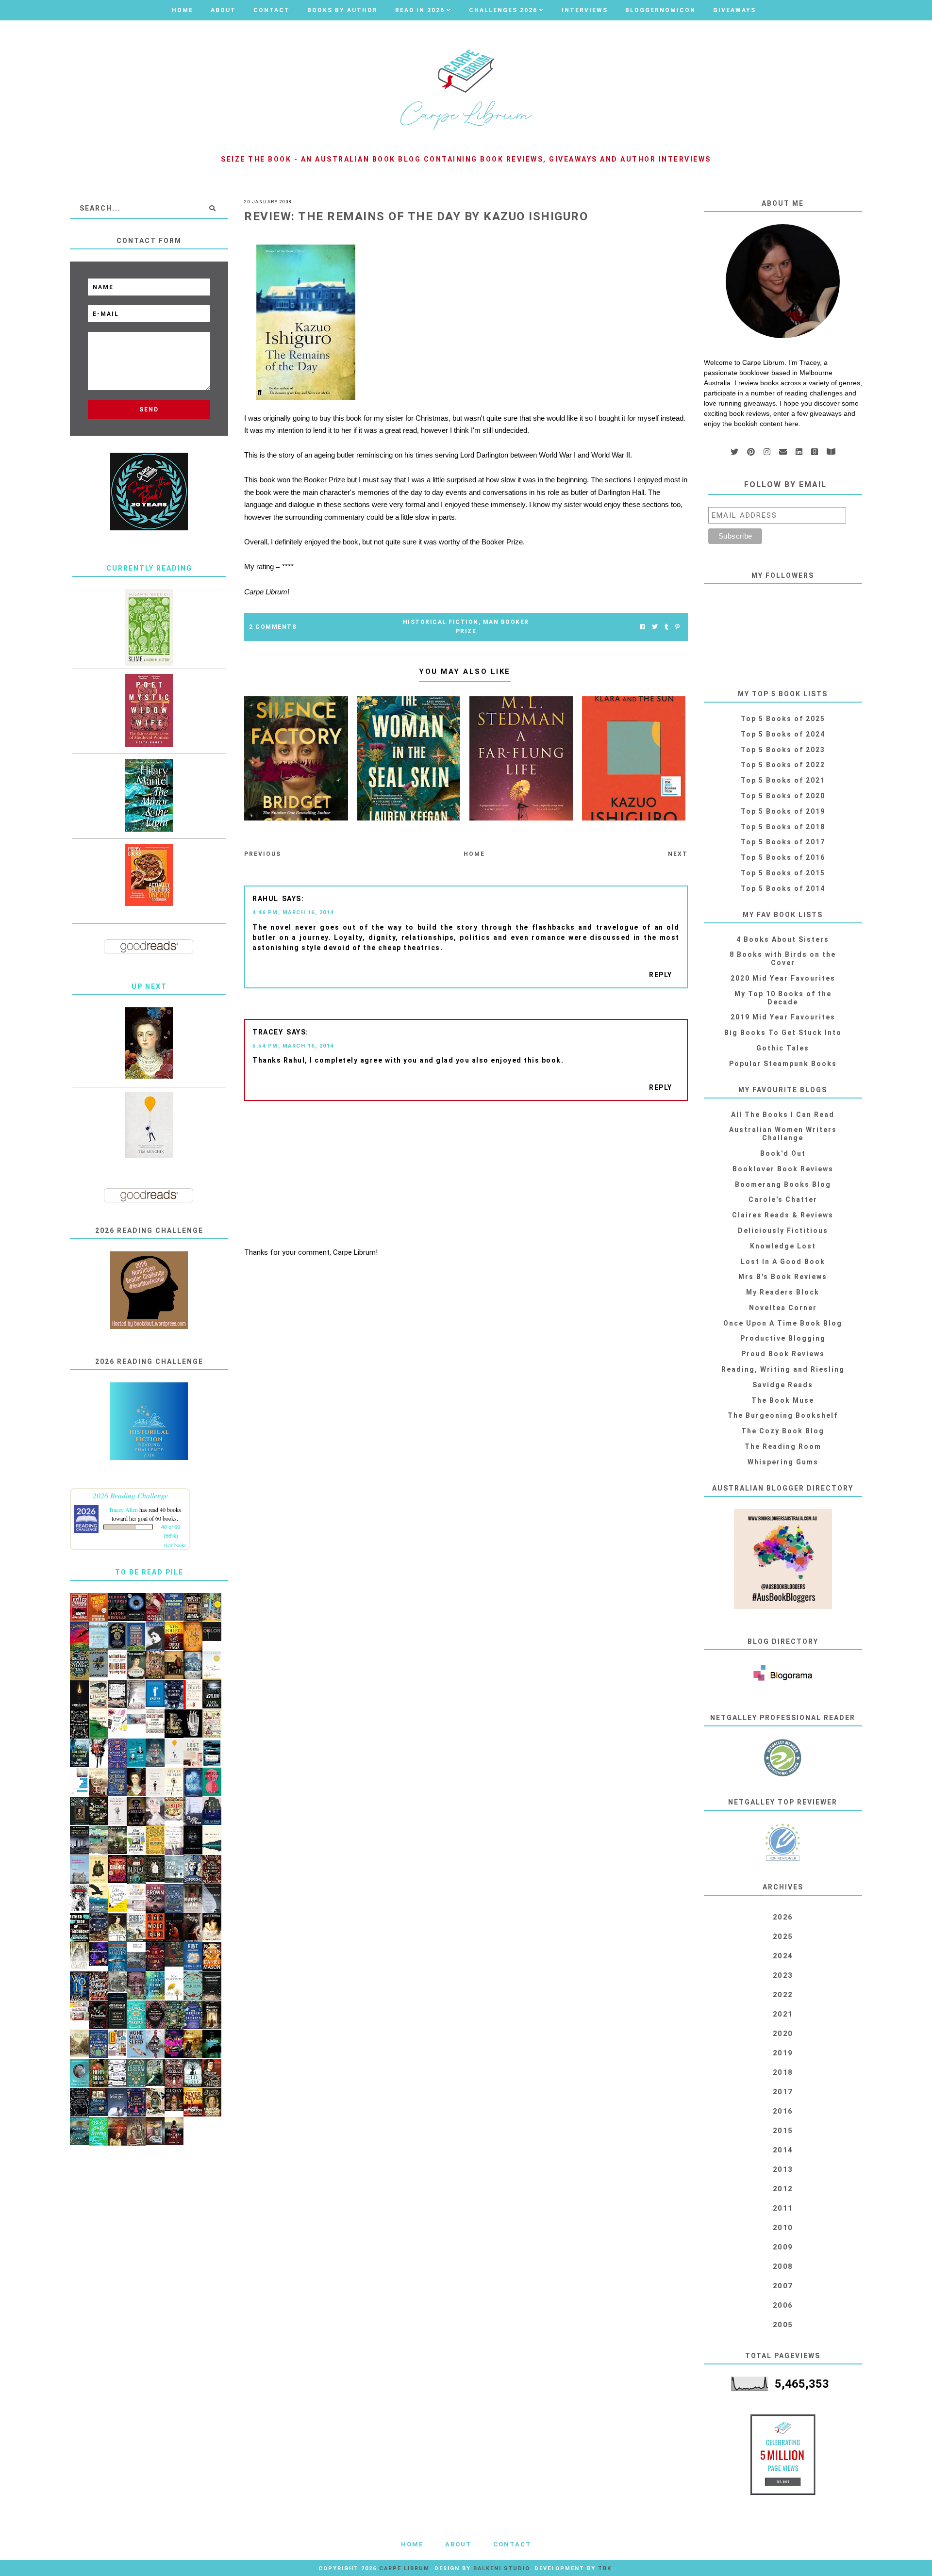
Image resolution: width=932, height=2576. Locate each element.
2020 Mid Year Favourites (783, 978)
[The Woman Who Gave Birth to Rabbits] (174, 1841)
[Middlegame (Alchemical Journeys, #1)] (193, 1724)
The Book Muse (783, 1400)
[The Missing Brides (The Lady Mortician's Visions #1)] (212, 2015)
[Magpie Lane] (193, 1899)
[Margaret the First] (149, 1043)
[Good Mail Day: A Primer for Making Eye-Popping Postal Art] (79, 2010)
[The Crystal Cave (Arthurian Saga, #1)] (193, 2044)
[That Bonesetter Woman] (117, 1754)
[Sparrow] (193, 1986)
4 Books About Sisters (783, 939)
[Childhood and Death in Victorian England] (155, 2072)
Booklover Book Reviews (783, 1169)
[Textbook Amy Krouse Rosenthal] (79, 1782)
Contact (272, 10)
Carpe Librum (404, 2568)
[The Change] (117, 1869)
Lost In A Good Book (783, 1262)
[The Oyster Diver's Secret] (79, 2073)
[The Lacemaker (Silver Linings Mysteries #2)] (136, 1665)
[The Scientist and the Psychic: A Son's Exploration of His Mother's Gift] (136, 1840)
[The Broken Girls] (193, 1665)
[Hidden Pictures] (117, 1607)
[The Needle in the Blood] (212, 1927)
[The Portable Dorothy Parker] (155, 1637)
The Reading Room (783, 1446)
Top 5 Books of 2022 (783, 765)
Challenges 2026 (503, 10)
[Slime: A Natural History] (149, 627)
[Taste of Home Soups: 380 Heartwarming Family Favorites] (174, 1809)
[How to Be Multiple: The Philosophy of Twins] (212, 1782)
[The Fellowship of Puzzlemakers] (136, 2015)
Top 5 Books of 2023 (783, 750)
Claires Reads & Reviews (783, 1215)
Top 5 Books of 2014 (783, 888)
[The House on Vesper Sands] (193, 1783)
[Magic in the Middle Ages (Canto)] (136, 1957)
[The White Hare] (98, 1928)
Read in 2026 (420, 10)
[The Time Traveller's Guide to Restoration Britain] (212, 1724)
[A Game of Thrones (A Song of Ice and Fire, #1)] (117, 1958)
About (223, 10)
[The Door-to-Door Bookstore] (174, 1607)
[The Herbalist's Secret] (98, 2044)
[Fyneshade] (98, 2015)
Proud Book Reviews (783, 1354)
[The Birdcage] (174, 2016)
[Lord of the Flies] (98, 1753)
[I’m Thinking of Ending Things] (212, 1986)
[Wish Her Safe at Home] (155, 1812)
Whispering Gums (783, 1462)
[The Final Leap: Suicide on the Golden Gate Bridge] (212, 2044)
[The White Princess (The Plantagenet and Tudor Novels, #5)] (79, 1957)
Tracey (268, 1032)
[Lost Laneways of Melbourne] (193, 1753)
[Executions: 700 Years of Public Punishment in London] (155, 1721)
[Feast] (174, 2044)
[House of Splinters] (98, 1811)
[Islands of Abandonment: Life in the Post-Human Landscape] (79, 1870)
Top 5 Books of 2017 (783, 842)
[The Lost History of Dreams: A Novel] (136, 1812)
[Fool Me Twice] (98, 1608)
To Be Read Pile (149, 1572)
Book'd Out (783, 1153)
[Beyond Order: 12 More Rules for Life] (117, 2015)
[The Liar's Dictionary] (98, 1724)
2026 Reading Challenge (130, 1495)
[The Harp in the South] (136, 2132)
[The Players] (155, 1608)
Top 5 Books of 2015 (783, 873)
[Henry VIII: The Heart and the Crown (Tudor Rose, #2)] (193, 1637)
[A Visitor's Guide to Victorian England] (79, 2043)
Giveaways (734, 10)
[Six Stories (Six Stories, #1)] (212, 1840)
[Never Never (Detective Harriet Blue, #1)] (193, 2102)
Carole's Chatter (783, 1199)
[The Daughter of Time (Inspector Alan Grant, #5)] (117, 1928)
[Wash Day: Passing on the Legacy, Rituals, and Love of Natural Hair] (136, 1717)
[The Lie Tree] (193, 2073)
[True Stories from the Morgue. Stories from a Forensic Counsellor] (117, 2102)
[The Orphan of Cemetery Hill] (174, 2131)
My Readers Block (783, 1292)
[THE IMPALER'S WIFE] (193, 1928)
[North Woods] (212, 1957)
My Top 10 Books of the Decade (783, 998)
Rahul (266, 899)
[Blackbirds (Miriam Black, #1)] (79, 1898)
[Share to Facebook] (642, 627)
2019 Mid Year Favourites (783, 1017)
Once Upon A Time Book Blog (783, 1323)
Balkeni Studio (501, 2568)
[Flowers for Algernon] (212, 1666)
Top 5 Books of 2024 (783, 734)
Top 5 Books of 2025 (783, 719)
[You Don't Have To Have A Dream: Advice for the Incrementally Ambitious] (149, 1125)
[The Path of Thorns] (117, 2073)
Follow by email (785, 484)
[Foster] (212, 1753)
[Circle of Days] (174, 1636)
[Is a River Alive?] (98, 2132)
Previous (263, 854)
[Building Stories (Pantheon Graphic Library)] (117, 2043)
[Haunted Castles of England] (79, 1840)
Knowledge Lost (783, 1246)
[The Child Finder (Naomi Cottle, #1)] (155, 1986)
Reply (661, 975)
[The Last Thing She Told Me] (79, 1753)
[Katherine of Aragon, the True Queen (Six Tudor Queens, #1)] (117, 1782)
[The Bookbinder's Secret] (212, 1870)
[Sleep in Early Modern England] (98, 2102)
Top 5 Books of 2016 (783, 857)
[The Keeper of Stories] (193, 2015)
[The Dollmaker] (79, 1724)
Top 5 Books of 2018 (783, 827)
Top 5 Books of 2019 (783, 811)
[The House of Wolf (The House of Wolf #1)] (79, 1986)
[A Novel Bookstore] (136, 1637)
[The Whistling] (79, 1695)
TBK (605, 2568)
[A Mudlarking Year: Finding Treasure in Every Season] (98, 1840)
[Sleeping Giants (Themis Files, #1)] (193, 1840)
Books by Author (342, 10)
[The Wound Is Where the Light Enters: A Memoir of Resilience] (155, 1782)
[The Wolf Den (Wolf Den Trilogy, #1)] (155, 1928)
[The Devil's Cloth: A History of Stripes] (117, 1663)
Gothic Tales (783, 1048)
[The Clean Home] (136, 1898)
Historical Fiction (441, 622)
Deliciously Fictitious (783, 1231)
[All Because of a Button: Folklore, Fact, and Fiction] (155, 2131)
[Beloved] (174, 1986)
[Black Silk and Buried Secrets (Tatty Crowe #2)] (155, 2102)
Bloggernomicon (660, 10)
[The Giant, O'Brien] (174, 1665)
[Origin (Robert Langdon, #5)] (155, 1899)
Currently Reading (149, 568)
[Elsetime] (98, 1695)
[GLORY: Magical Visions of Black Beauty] (174, 2100)
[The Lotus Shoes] (98, 2073)
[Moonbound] (79, 1637)
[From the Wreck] (117, 2132)
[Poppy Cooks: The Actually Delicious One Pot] (149, 875)
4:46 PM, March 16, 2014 (293, 912)
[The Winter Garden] (174, 1695)
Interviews (585, 10)
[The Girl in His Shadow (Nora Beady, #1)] (155, 2044)
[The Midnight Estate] (193, 1608)
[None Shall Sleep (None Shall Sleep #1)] (136, 2044)
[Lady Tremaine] (174, 1724)
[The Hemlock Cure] (155, 1957)
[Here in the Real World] (155, 1869)
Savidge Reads (783, 1385)
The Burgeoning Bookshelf (783, 1415)
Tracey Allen (123, 1510)
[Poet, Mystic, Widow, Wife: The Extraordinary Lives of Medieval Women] (149, 711)
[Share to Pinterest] (677, 627)
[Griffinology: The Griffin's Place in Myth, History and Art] (98, 1665)
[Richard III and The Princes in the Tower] (212, 2073)
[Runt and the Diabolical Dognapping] (193, 1957)
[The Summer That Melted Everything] (98, 1986)
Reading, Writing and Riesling (783, 1369)
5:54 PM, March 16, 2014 (293, 1046)
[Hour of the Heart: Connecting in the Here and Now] (174, 1782)
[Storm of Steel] (174, 1870)
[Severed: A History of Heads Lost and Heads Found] (136, 1928)
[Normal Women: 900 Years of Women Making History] (212, 2102)
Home (183, 10)
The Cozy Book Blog (783, 1431)
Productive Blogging (783, 1338)
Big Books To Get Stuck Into (783, 1033)
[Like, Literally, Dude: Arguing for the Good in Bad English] (117, 1898)
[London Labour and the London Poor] (117, 1986)
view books (175, 1545)
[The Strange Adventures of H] (155, 2015)
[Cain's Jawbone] (212, 1608)
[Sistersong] (193, 1870)
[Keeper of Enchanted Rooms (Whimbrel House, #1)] (155, 1753)
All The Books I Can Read (783, 1115)
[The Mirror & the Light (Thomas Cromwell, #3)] (149, 795)
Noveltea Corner (783, 1308)
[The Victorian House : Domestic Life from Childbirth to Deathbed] (98, 1782)
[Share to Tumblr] (666, 627)
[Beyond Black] (136, 1607)
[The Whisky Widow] (174, 1899)
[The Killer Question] (79, 1608)
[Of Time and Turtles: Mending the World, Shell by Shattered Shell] (98, 1869)
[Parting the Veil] (79, 2131)
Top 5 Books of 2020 (783, 796)
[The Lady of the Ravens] (136, 2102)
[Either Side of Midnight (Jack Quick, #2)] (79, 1928)
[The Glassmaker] (155, 1665)
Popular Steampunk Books (783, 1064)
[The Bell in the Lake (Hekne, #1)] (212, 1811)
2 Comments (273, 627)
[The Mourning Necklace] (174, 2074)
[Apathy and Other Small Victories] (155, 1694)
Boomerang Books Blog (783, 1184)
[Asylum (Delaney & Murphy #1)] (212, 1695)
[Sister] (136, 1695)
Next (678, 854)
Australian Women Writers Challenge (783, 1134)
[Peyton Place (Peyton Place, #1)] (193, 1812)
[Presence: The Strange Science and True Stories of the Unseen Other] (212, 1899)
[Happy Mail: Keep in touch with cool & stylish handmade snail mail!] (117, 1721)
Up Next (149, 986)
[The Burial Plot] (136, 1870)
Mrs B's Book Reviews (783, 1277)
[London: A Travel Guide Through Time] (98, 1637)
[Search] (212, 208)
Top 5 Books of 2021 (783, 780)
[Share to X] (655, 627)
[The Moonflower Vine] (136, 1986)
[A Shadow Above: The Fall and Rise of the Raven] (98, 1899)
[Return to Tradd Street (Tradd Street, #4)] (117, 1840)
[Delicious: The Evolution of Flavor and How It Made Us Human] (155, 1840)
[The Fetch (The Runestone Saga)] (174, 1928)
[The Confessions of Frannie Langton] (136, 2073)
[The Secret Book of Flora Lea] (79, 1666)
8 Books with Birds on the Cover (783, 959)
